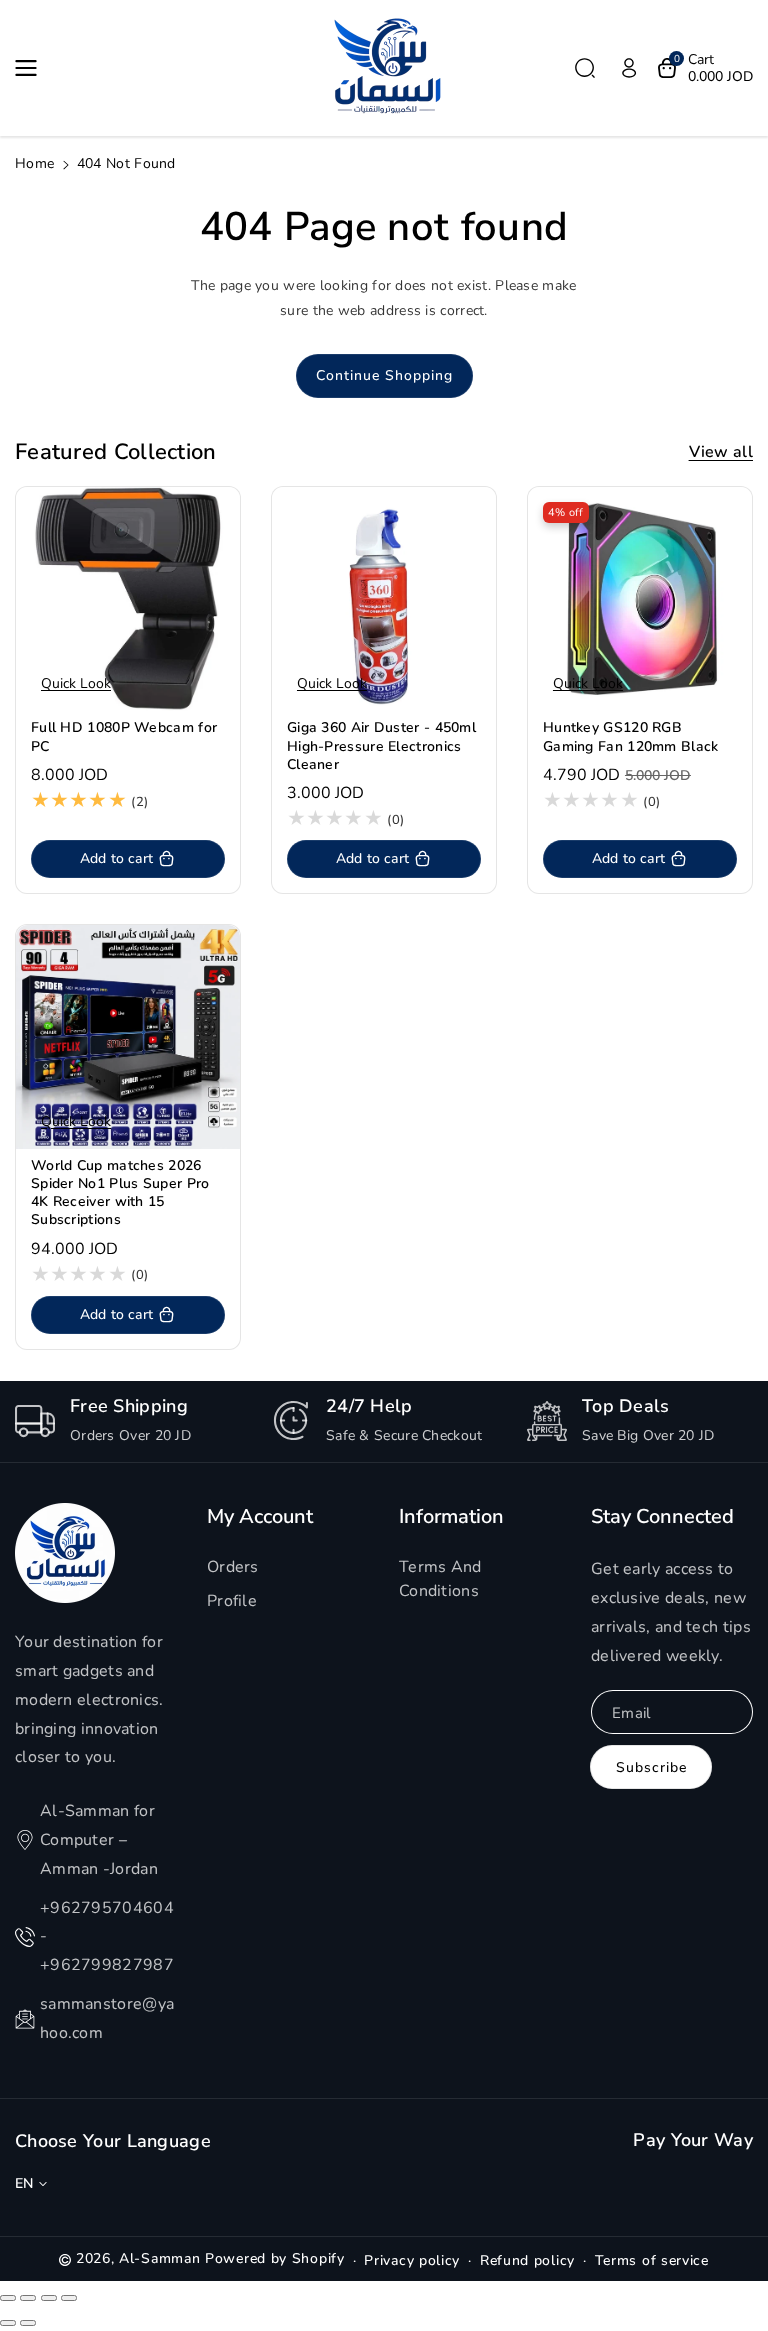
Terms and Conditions (440, 1579)
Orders (233, 1567)
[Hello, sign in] (629, 68)
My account (260, 1516)
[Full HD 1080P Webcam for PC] (128, 599)
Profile (232, 1601)
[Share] (28, 2298)
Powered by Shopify (275, 2258)
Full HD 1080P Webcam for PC (124, 737)
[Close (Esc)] (8, 2298)
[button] (32, 68)
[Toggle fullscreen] (49, 2298)
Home (34, 163)
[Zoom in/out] (69, 2298)
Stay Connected (662, 1516)
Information (451, 1516)
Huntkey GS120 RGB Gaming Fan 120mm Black (631, 737)
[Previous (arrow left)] (8, 2323)
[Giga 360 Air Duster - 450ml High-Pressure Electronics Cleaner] (384, 599)
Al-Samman (162, 2258)
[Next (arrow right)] (28, 2323)
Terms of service (652, 2260)
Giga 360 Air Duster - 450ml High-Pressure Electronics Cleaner (381, 746)
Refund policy (527, 2260)
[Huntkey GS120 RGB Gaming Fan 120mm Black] (640, 599)
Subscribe (651, 1767)
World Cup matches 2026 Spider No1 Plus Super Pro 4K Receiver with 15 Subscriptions (120, 1193)
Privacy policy (412, 2260)
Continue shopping (384, 375)
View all (721, 452)
